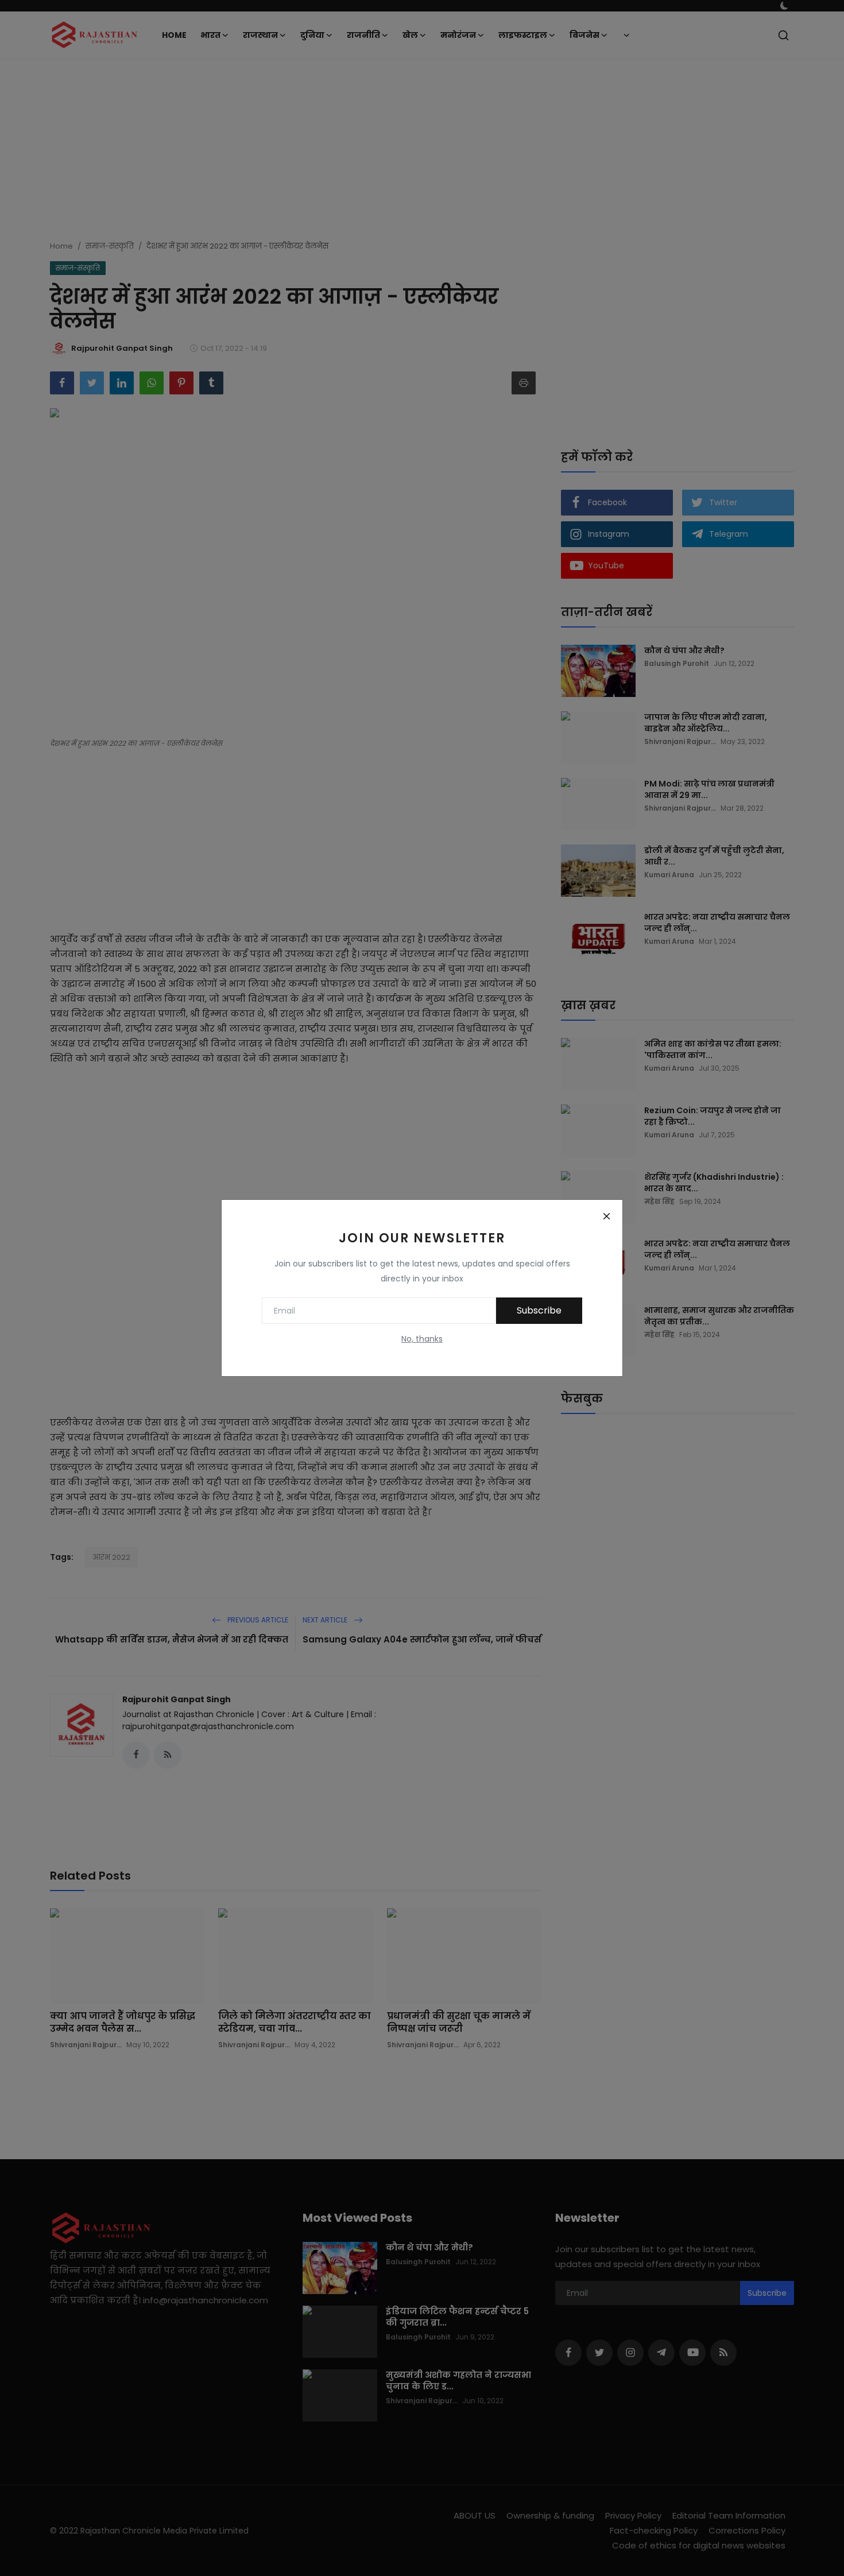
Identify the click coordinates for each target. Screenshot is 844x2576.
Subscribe (539, 1310)
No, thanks (422, 1339)
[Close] (606, 1216)
